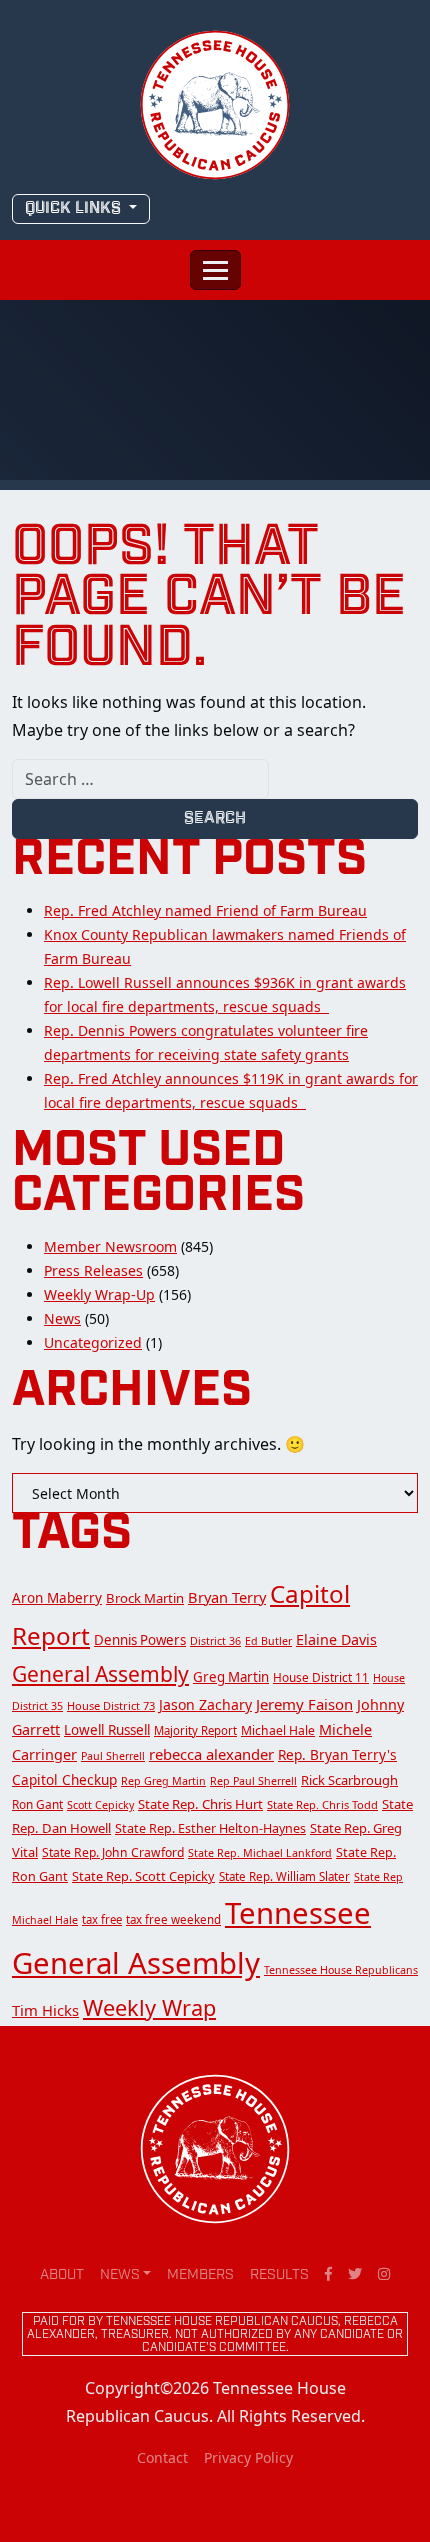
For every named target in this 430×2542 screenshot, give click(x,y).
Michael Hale (278, 1730)
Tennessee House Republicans (341, 1970)
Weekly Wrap (149, 2007)
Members (200, 2275)
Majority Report (195, 1730)
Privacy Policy (248, 2457)
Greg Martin (231, 1677)
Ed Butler (268, 1641)
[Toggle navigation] (215, 270)
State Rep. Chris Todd (322, 1804)
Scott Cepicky (100, 1805)
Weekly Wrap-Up (99, 1294)
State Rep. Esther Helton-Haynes (210, 1828)
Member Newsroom (110, 1246)
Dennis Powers (140, 1640)
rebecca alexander (211, 1754)
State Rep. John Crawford (113, 1852)
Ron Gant (37, 1804)
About (62, 2275)
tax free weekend (173, 1919)
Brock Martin (145, 1598)
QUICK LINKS (75, 208)
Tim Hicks (45, 2010)
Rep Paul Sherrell (253, 1781)
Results (279, 2275)
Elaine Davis (336, 1639)
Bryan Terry (227, 1597)
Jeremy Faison (304, 1704)
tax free (102, 1919)
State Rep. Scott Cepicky (143, 1876)
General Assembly (100, 1674)
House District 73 (111, 1705)
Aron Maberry (57, 1598)
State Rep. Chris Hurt (200, 1804)
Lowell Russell (107, 1730)
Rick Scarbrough (349, 1780)
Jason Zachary (205, 1704)
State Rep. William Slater (284, 1876)
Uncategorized (93, 1342)
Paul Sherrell (113, 1756)
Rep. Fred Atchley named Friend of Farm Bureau (205, 910)
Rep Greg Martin (163, 1781)
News (62, 1318)
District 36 (215, 1641)
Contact (162, 2457)
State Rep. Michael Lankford (260, 1853)
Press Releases (93, 1270)
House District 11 (321, 1677)
